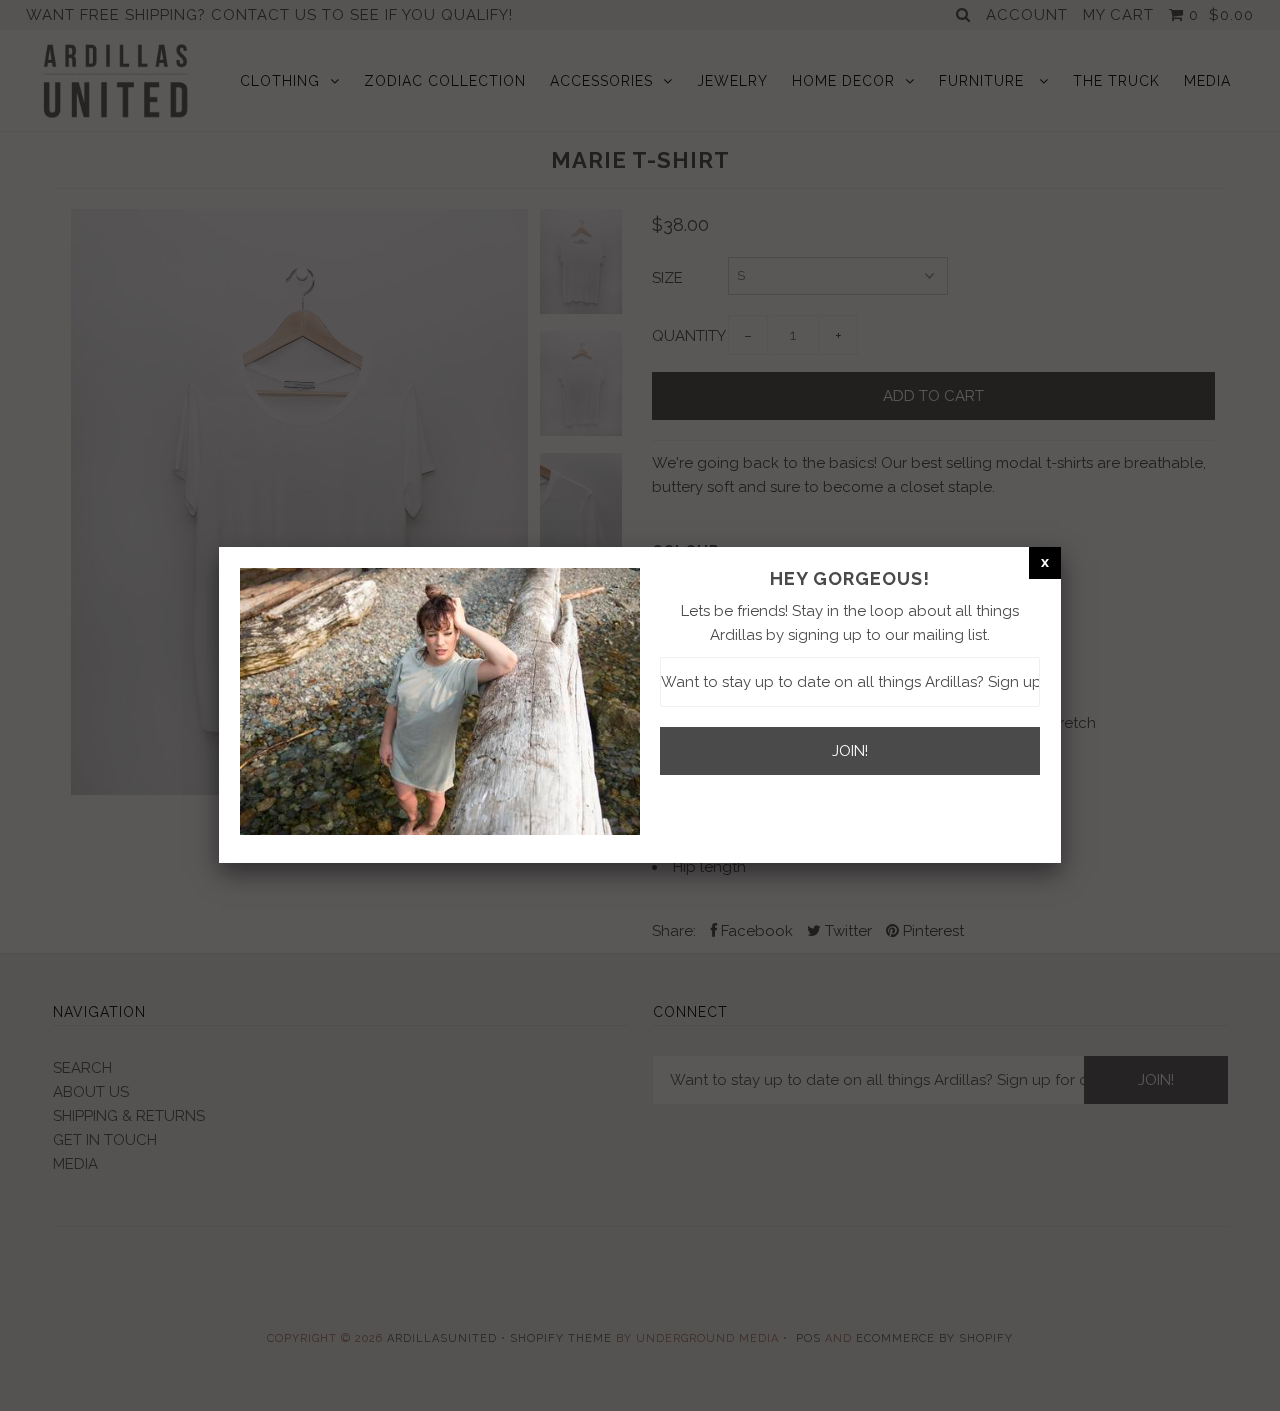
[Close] (1045, 562)
